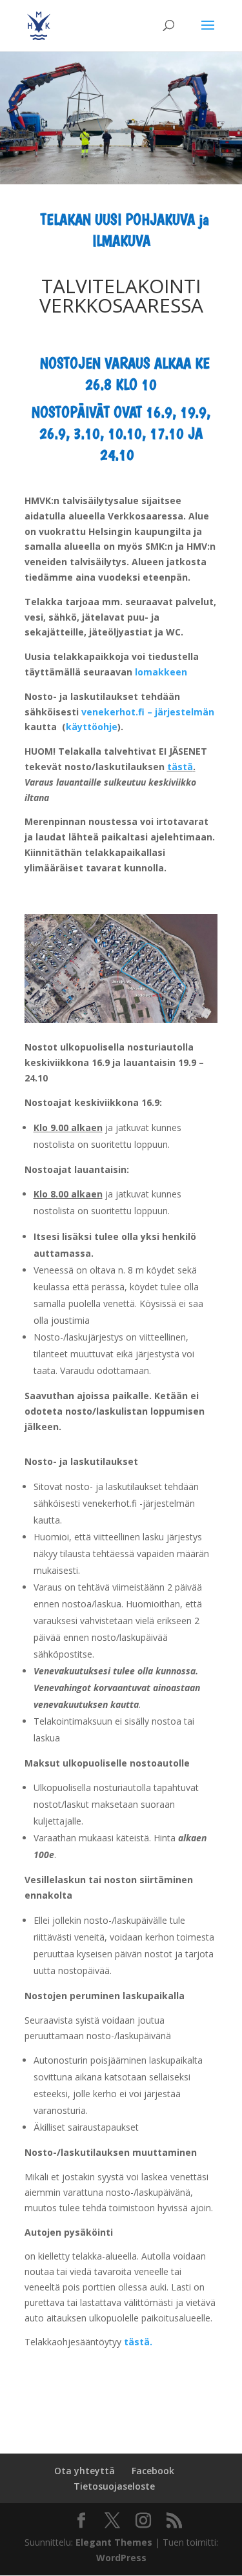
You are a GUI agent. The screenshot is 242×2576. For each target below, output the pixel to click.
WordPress (121, 2558)
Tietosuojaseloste (114, 2486)
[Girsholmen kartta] (121, 1019)
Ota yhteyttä (85, 2471)
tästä (180, 767)
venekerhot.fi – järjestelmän (148, 712)
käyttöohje (92, 727)
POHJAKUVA (160, 219)
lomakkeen (161, 672)
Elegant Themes (114, 2542)
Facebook (153, 2471)
